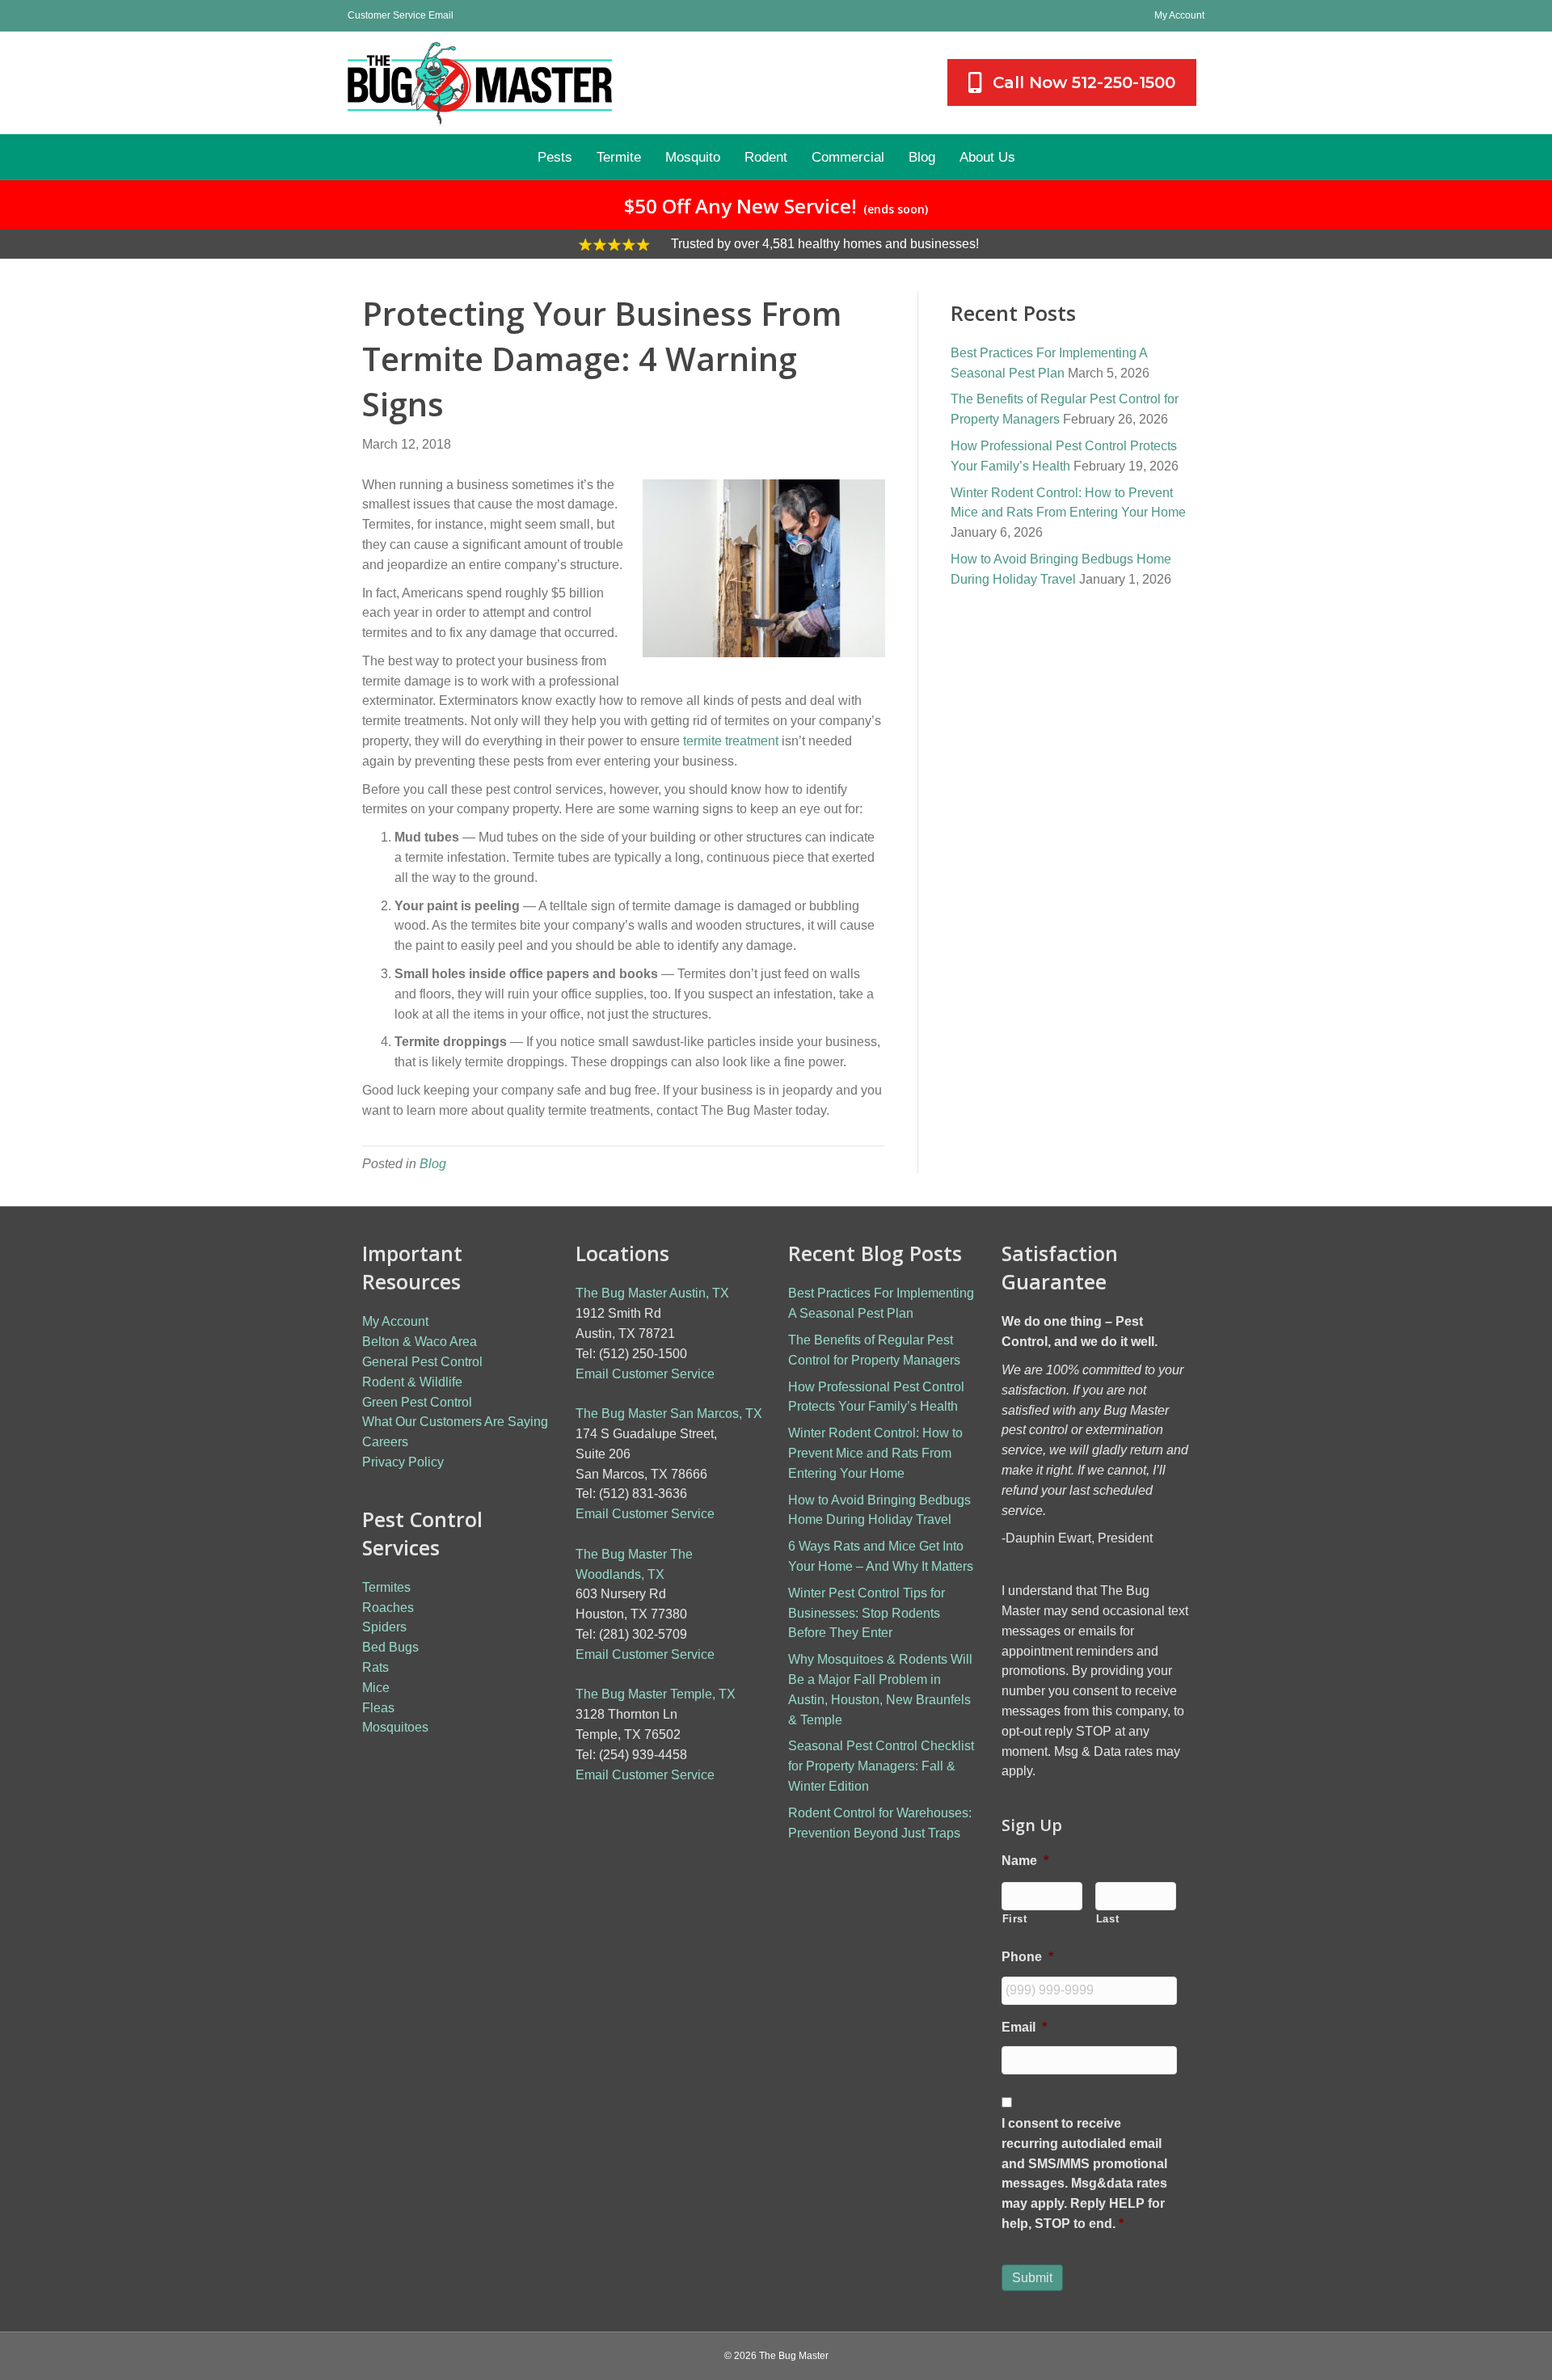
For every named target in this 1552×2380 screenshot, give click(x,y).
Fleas (378, 1708)
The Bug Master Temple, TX (656, 1694)
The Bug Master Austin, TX (652, 1293)
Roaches (388, 1608)
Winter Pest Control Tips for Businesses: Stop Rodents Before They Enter (867, 1613)
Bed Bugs (390, 1647)
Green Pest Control (417, 1402)
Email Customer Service (645, 1374)
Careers (385, 1442)
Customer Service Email (401, 15)
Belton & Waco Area (420, 1342)
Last (1108, 1919)
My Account (1179, 15)
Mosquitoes (395, 1727)
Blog (433, 1164)
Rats (375, 1667)
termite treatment (731, 741)
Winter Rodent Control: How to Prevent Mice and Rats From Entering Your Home (875, 1453)
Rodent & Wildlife (412, 1382)
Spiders (384, 1627)
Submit (1032, 2278)
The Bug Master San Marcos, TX (669, 1414)
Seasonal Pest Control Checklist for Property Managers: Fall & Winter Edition (881, 1766)
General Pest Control (422, 1362)
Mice (376, 1688)
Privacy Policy (403, 1462)
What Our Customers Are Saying (455, 1422)
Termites (386, 1587)
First (1015, 1919)
